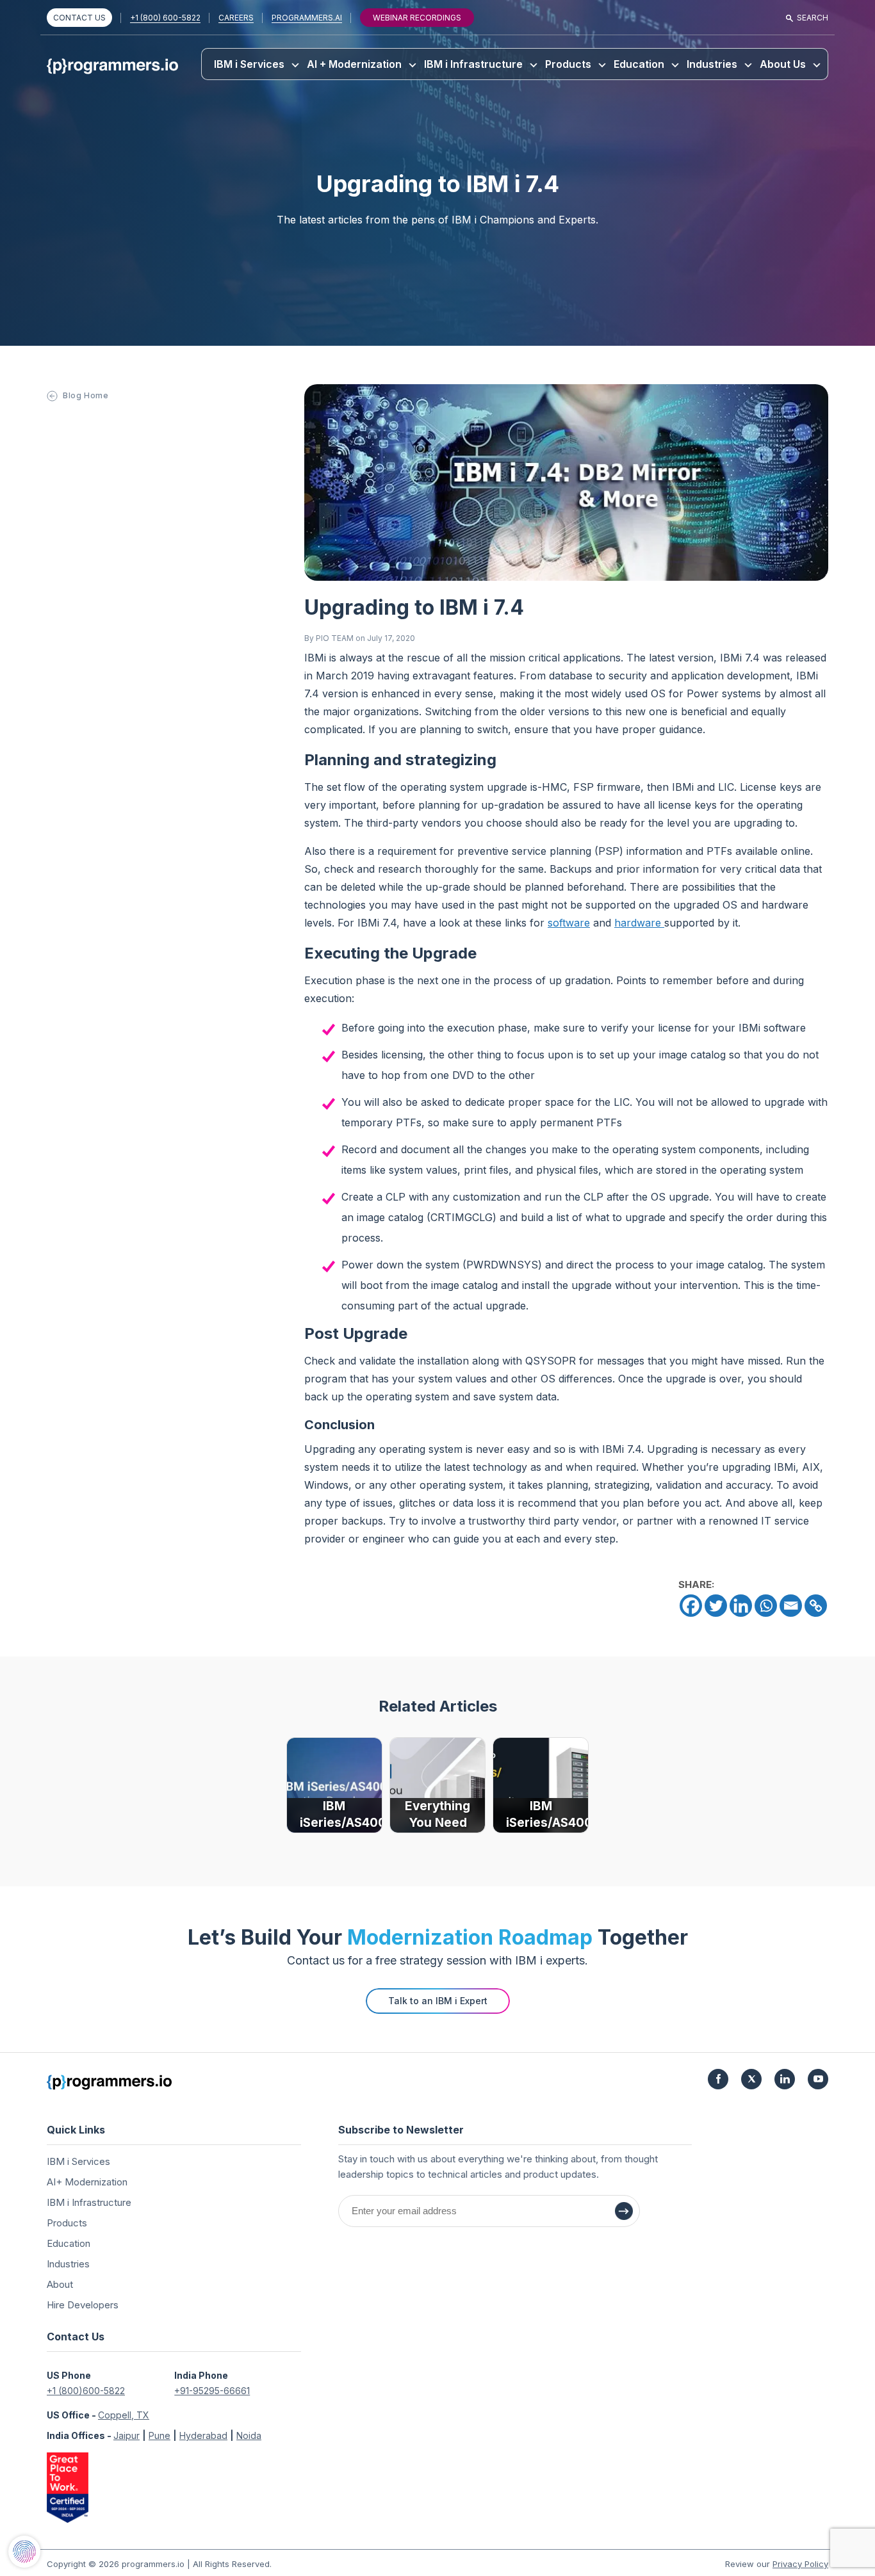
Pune (159, 2435)
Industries (712, 64)
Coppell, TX (124, 2415)
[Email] (791, 1606)
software (569, 923)
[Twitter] (716, 1606)
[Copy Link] (816, 1606)
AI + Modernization (354, 64)
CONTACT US (79, 18)
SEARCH (813, 18)
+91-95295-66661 (212, 2391)
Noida (249, 2435)
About (60, 2284)
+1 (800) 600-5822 (165, 18)
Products (568, 64)
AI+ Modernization (87, 2182)
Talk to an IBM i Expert (438, 2001)
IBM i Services (249, 64)
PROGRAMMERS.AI (307, 18)
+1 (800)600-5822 (86, 2391)
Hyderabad (203, 2435)
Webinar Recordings (417, 18)
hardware (639, 923)
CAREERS (236, 18)
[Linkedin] (741, 1606)
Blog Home (86, 395)
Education (639, 64)
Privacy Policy (800, 2564)
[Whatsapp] (766, 1606)
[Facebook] (691, 1606)
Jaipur (127, 2435)
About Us (783, 64)
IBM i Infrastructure (473, 64)
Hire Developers (83, 2305)
